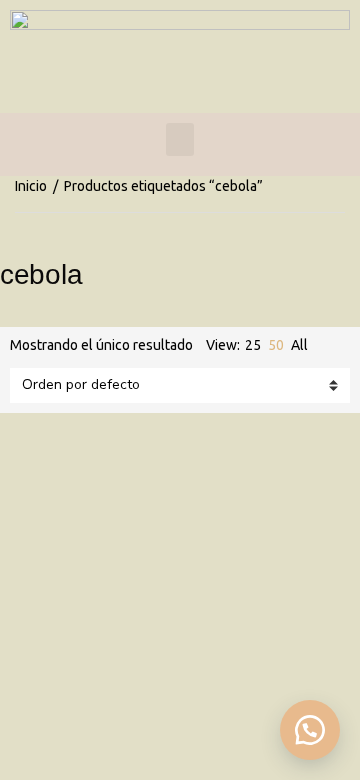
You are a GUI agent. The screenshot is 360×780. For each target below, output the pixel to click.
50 (276, 345)
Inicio (31, 186)
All (299, 345)
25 (253, 345)
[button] (310, 730)
